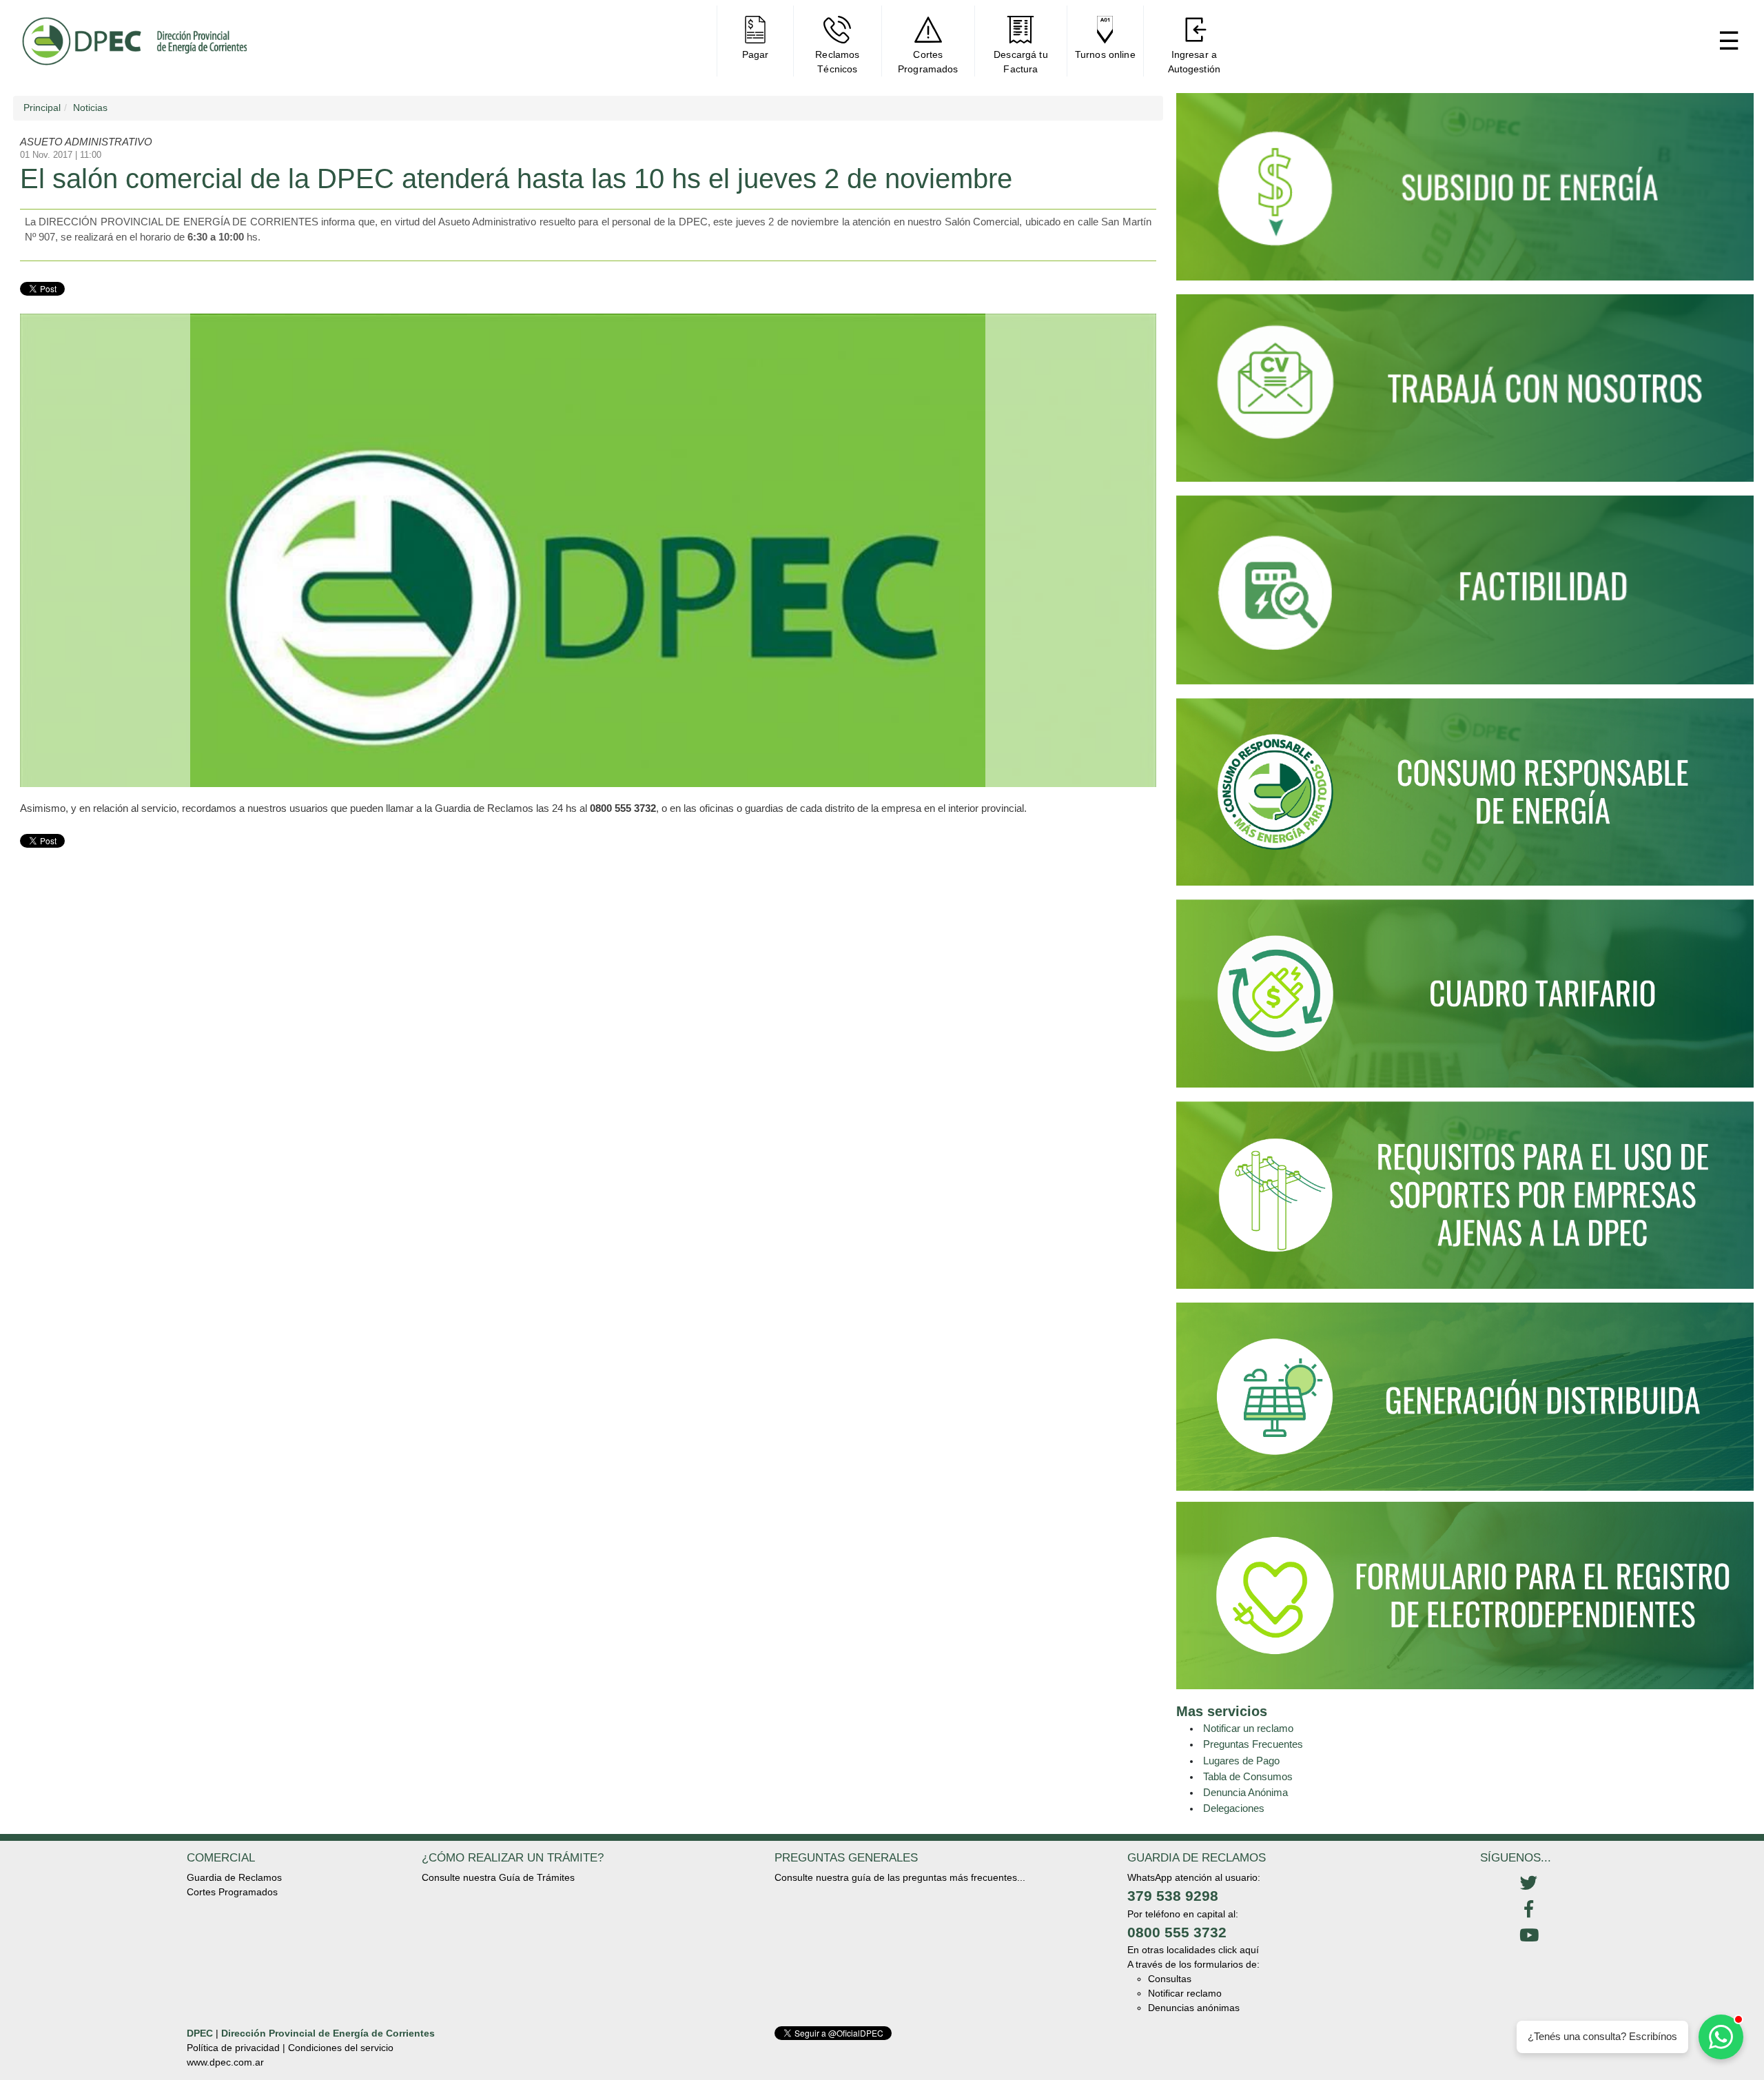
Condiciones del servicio (341, 2048)
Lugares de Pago (1241, 1761)
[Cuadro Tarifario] (1465, 999)
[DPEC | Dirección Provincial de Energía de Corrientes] (134, 41)
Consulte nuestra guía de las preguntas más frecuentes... (900, 1877)
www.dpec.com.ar (225, 2062)
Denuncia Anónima (1245, 1792)
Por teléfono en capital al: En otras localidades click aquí (1193, 1932)
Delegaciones (1234, 1808)
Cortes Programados (232, 1892)
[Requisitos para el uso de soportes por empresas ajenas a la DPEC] (1465, 1201)
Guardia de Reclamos (234, 1877)
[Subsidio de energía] (1465, 193)
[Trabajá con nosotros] (1465, 394)
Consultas (1170, 1979)
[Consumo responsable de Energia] (1465, 798)
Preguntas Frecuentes (1253, 1744)
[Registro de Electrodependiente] (1465, 1595)
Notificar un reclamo (1248, 1728)
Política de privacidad (233, 2048)
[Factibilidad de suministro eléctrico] (1465, 596)
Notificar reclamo (1185, 1993)
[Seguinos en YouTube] (1529, 1936)
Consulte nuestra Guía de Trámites (498, 1877)
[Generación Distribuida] (1465, 1396)
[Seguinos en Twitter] (1529, 1884)
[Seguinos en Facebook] (1529, 1910)
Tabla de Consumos (1248, 1776)
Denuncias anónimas (1194, 2008)
